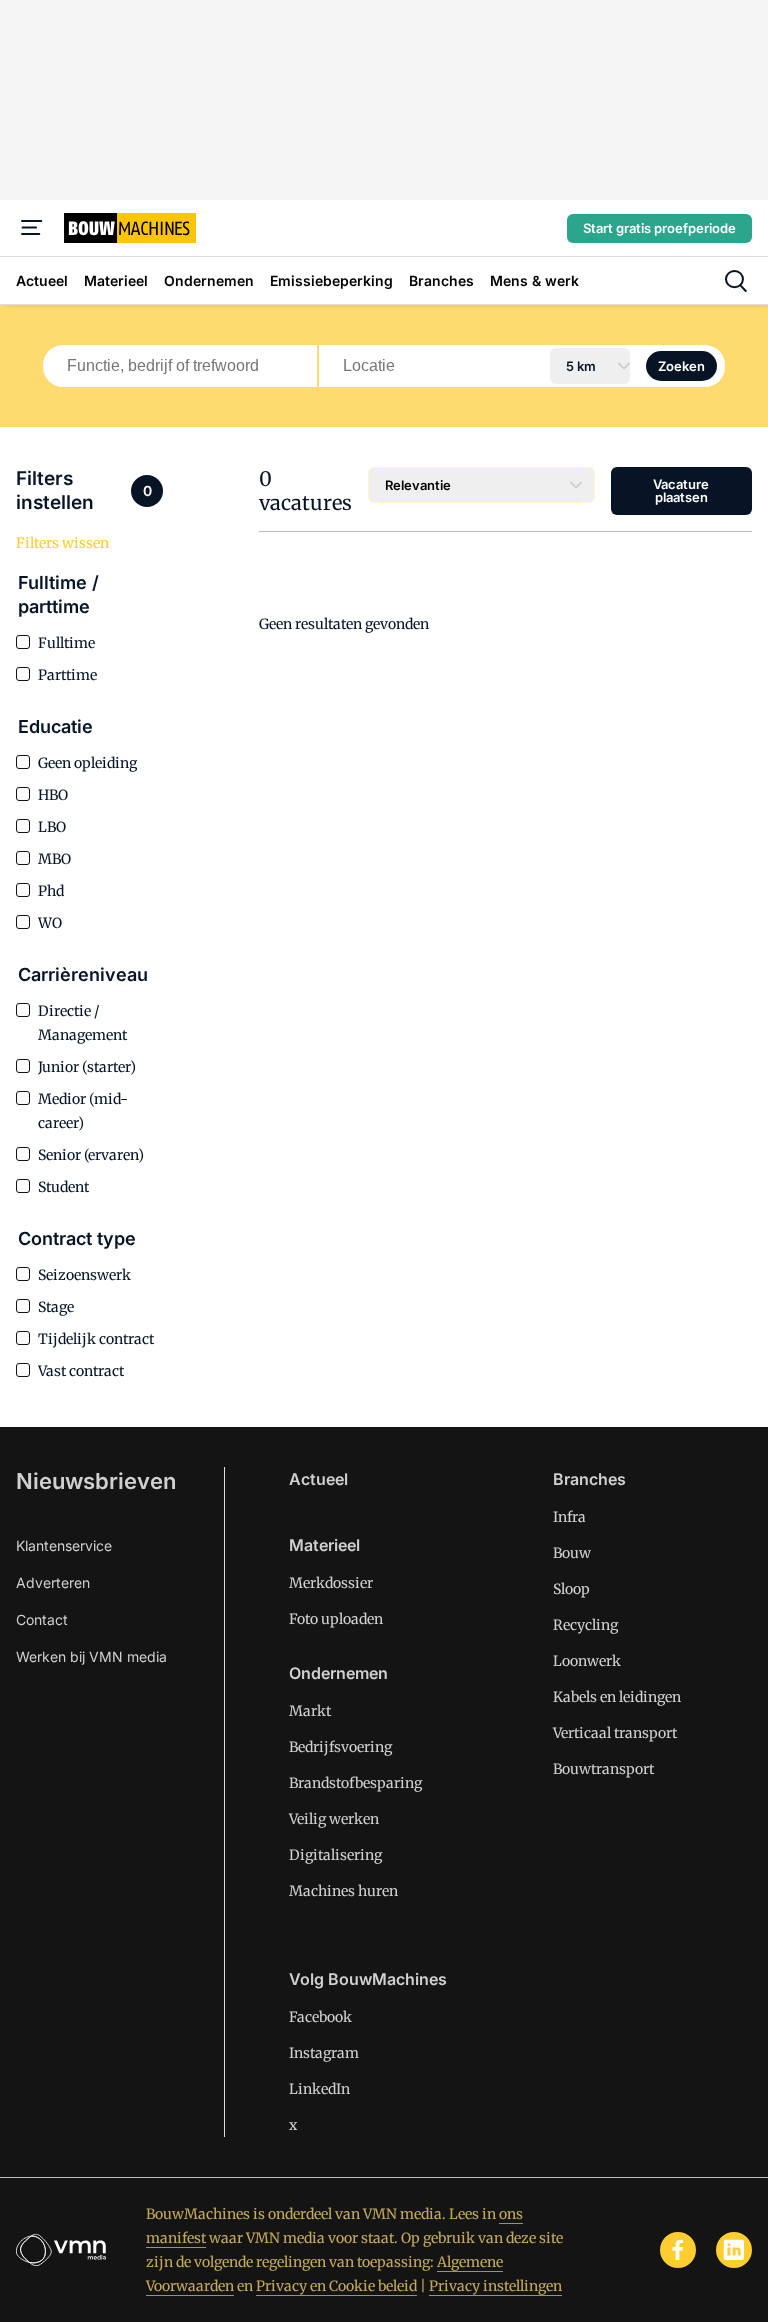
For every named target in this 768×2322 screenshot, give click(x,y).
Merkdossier (331, 1583)
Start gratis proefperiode (659, 228)
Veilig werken (334, 1819)
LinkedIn (319, 2089)
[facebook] (678, 2250)
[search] (736, 281)
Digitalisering (335, 1855)
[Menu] (32, 228)
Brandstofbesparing (355, 1783)
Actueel (318, 1479)
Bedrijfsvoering (340, 1747)
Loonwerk (587, 1661)
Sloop (571, 1589)
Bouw (572, 1553)
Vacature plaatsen (681, 490)
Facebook (320, 2017)
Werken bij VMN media (91, 1656)
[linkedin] (734, 2250)
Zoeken (681, 366)
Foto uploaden (336, 1619)
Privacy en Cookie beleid (336, 2286)
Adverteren (53, 1582)
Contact (42, 1619)
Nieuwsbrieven (96, 1481)
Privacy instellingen (495, 2286)
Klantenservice (64, 1545)
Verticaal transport (615, 1733)
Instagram (324, 2053)
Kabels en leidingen (617, 1697)
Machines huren (343, 1891)
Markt (310, 1711)
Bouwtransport (603, 1769)
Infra (569, 1517)
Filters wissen (62, 543)
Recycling (585, 1625)
